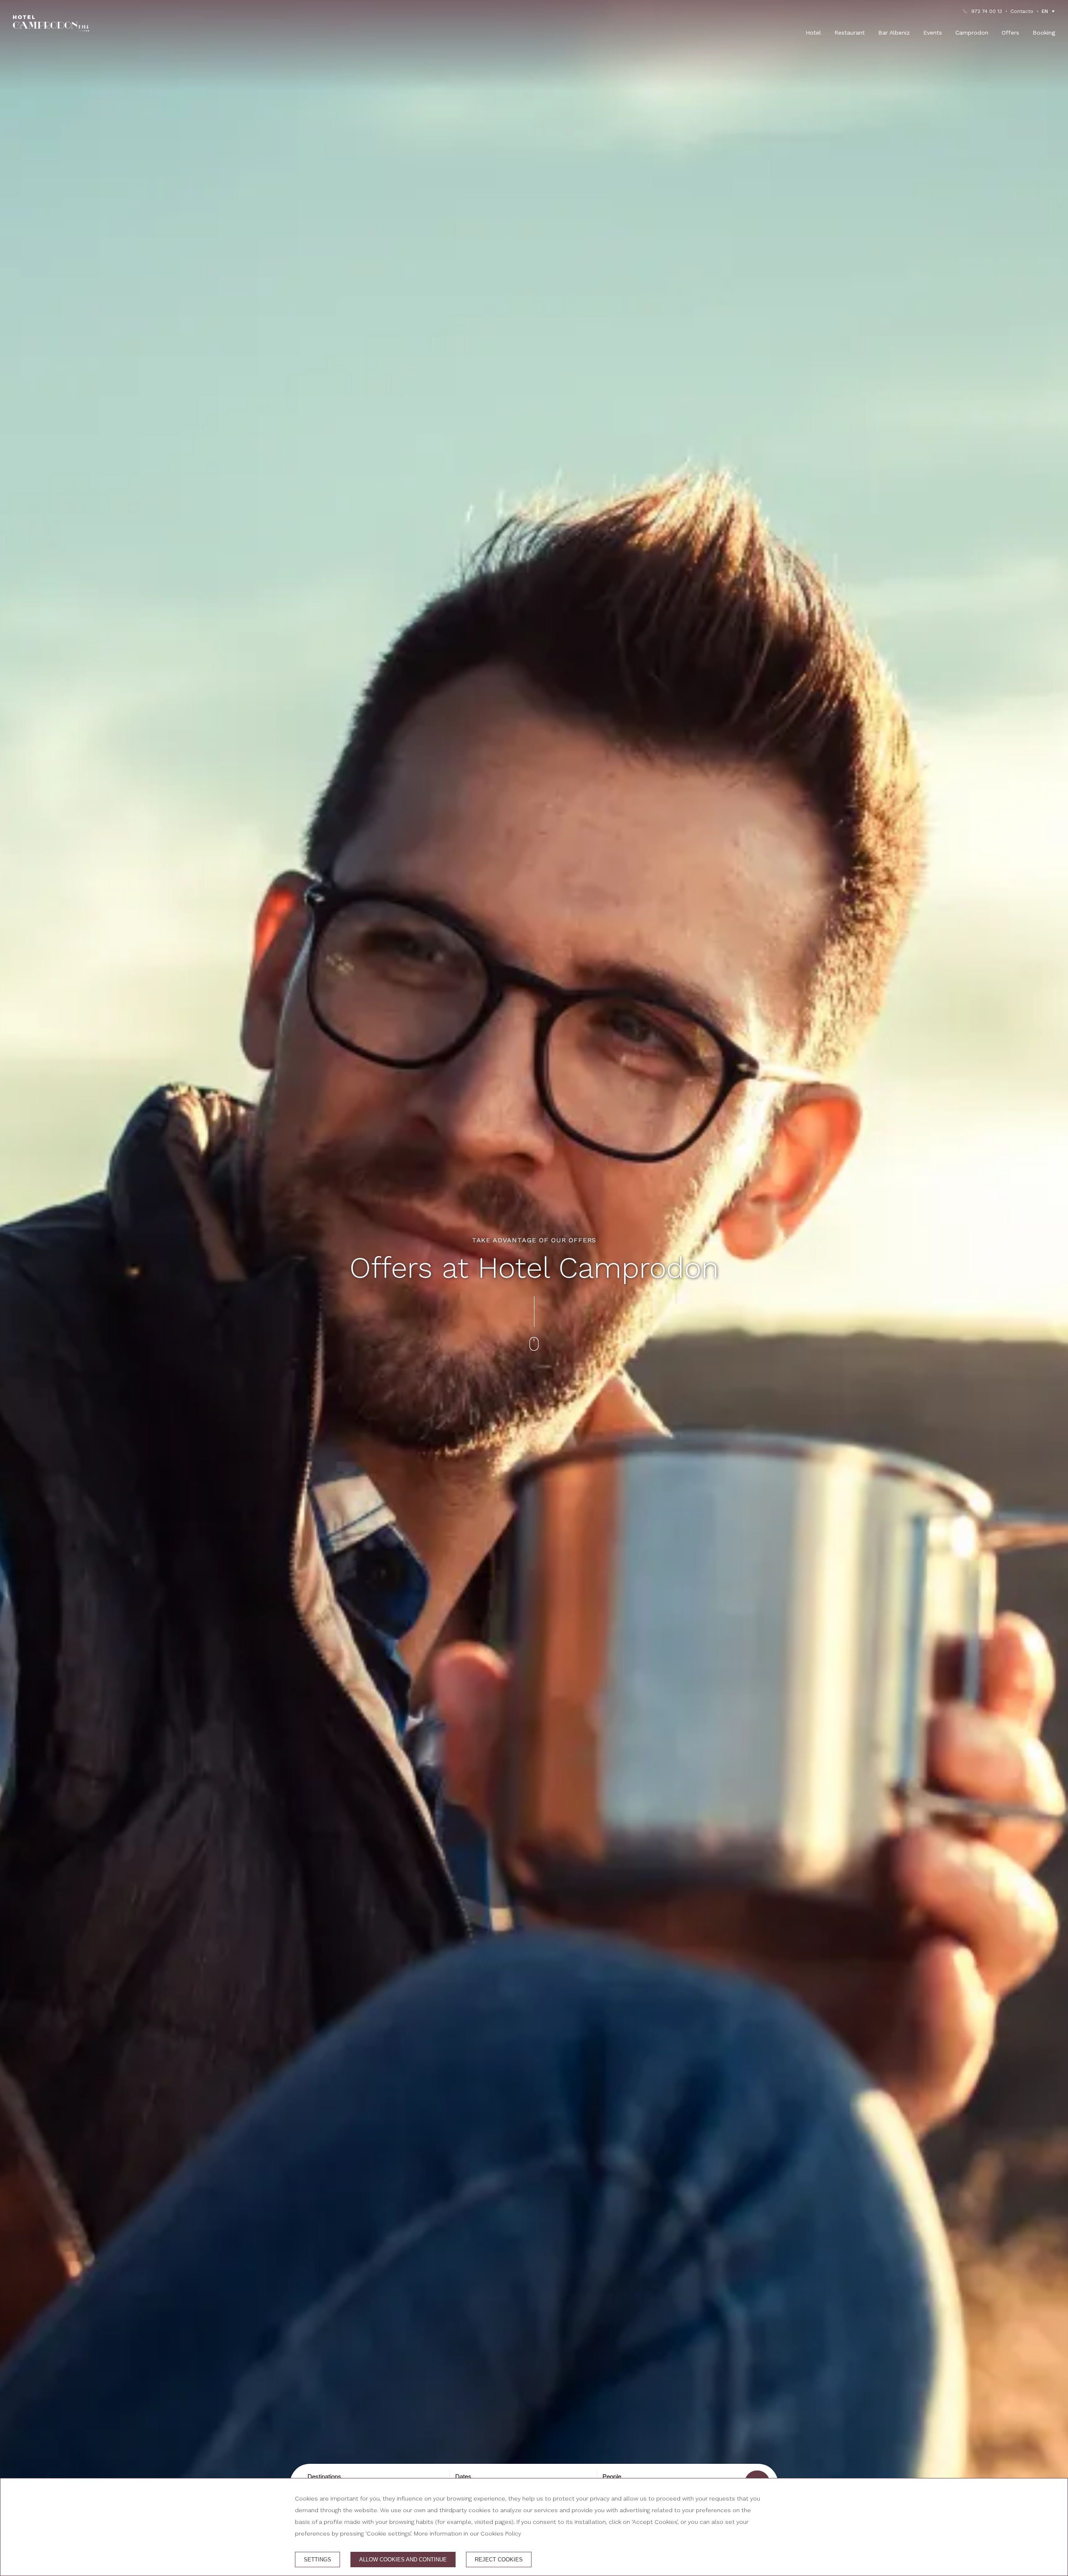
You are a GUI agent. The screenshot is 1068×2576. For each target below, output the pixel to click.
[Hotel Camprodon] (51, 23)
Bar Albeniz (894, 33)
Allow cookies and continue (403, 2560)
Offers (1010, 33)
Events (933, 33)
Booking (1044, 33)
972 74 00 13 (987, 11)
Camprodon (972, 33)
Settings (317, 2560)
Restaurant (850, 33)
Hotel (813, 33)
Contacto (1022, 11)
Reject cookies (499, 2560)
